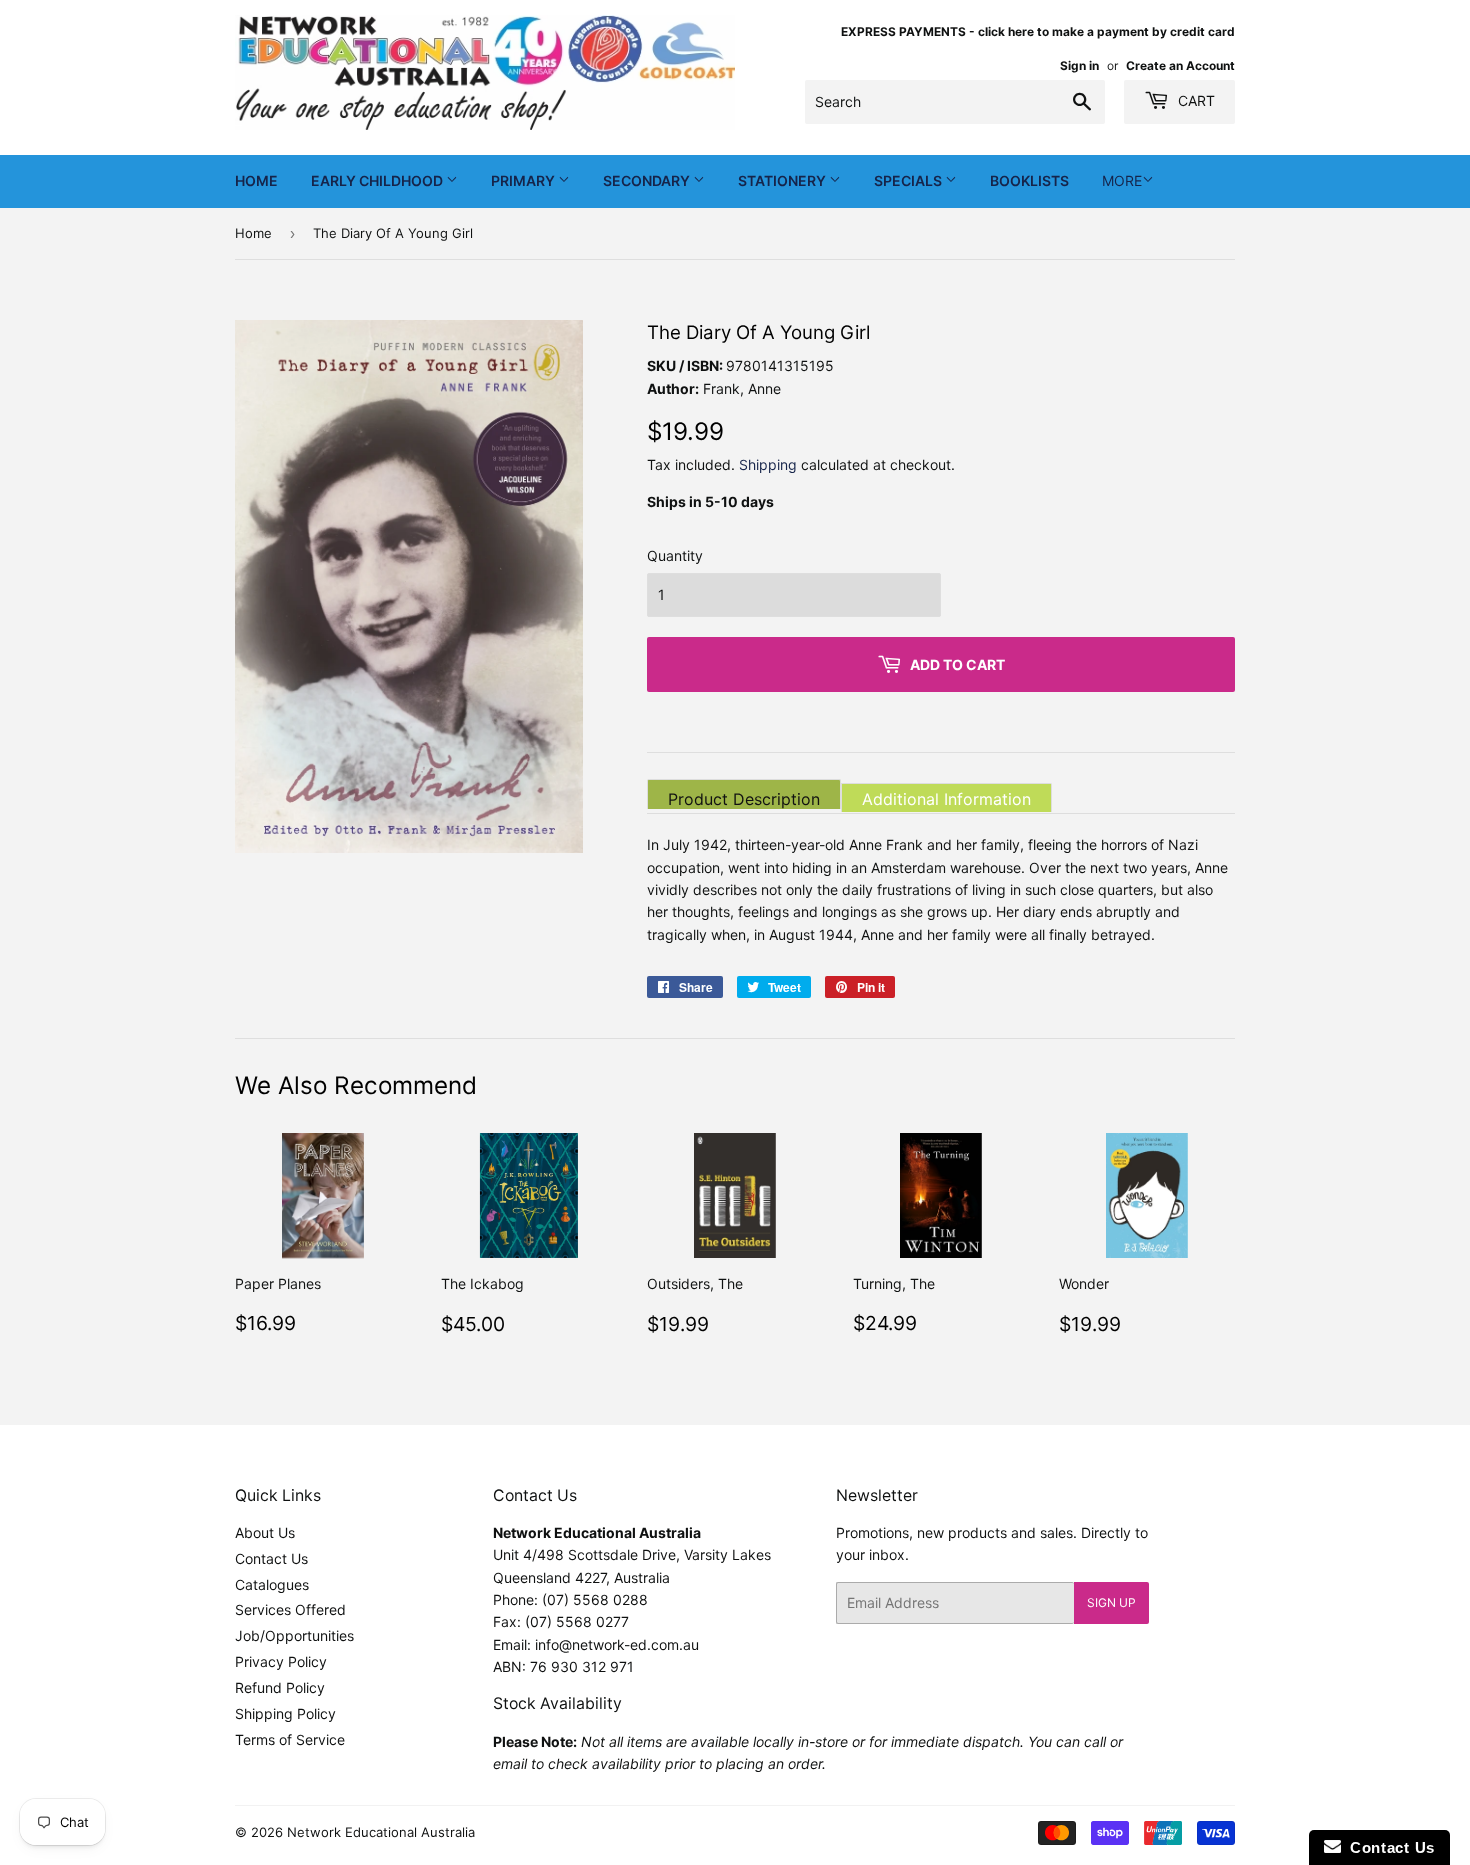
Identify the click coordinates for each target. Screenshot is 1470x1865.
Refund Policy (280, 1687)
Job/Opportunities (294, 1635)
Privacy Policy (281, 1661)
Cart (1194, 100)
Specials (909, 180)
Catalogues (272, 1584)
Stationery (783, 180)
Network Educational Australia (381, 1832)
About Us (265, 1532)
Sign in (1079, 65)
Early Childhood (378, 180)
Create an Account (1180, 65)
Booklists (1029, 180)
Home (256, 180)
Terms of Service (290, 1739)
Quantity (675, 555)
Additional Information (946, 799)
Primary (524, 180)
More (1122, 180)
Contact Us (271, 1558)
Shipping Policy (285, 1713)
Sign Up (1111, 1602)
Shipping (768, 464)
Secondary (648, 180)
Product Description (744, 799)
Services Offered (290, 1609)
